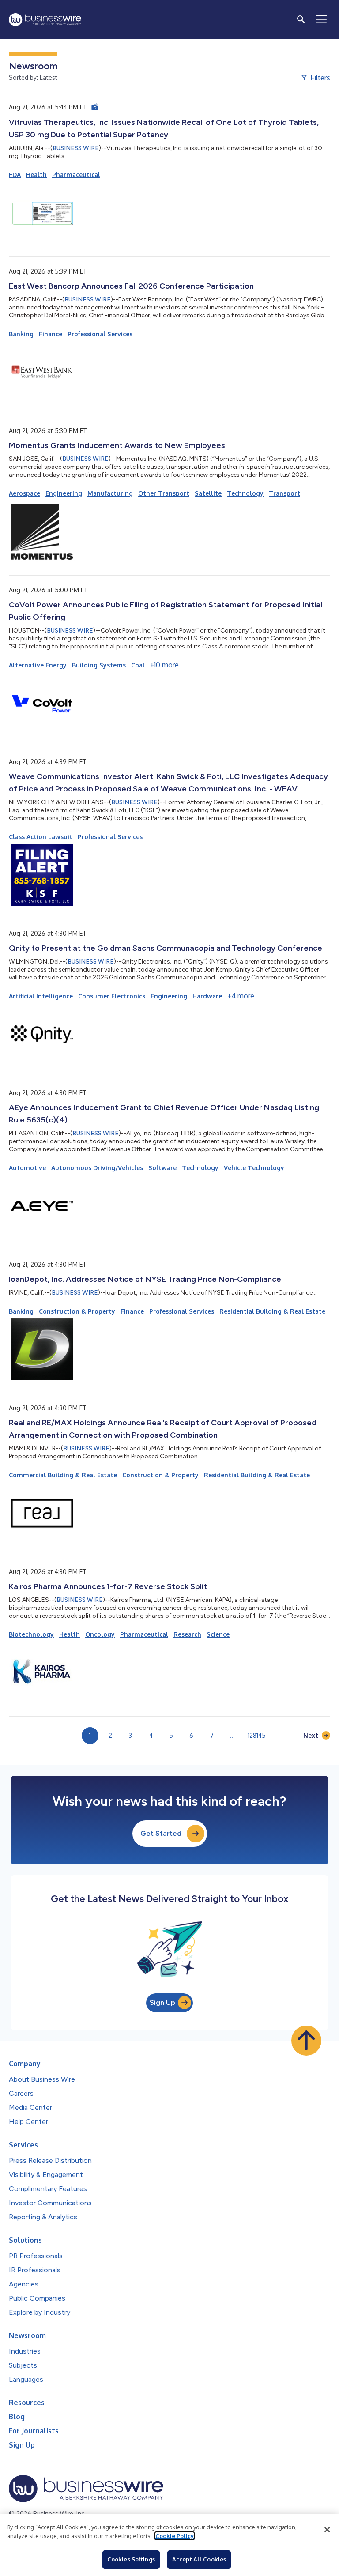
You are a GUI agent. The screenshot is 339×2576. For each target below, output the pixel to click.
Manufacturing (110, 493)
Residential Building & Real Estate (272, 1311)
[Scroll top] (306, 2041)
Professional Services (100, 334)
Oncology (100, 1634)
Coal (138, 665)
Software (162, 1168)
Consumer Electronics (112, 996)
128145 (257, 1735)
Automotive (27, 1168)
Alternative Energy (38, 665)
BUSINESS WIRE (76, 148)
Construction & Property (77, 1311)
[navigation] (321, 19)
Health (36, 175)
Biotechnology (31, 1634)
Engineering (64, 493)
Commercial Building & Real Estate (63, 1475)
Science (218, 1634)
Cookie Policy (175, 2536)
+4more (241, 996)
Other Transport (164, 493)
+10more (164, 665)
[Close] (327, 2530)
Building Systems (99, 665)
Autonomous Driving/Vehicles (97, 1168)
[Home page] (45, 20)
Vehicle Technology (254, 1168)
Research (187, 1634)
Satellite (208, 493)
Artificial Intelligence (41, 996)
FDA (15, 175)
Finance (51, 334)
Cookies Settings (131, 2559)
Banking (21, 334)
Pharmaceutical (76, 175)
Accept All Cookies (199, 2559)
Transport (284, 493)
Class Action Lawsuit (41, 837)
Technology (245, 493)
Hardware (207, 996)
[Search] (301, 19)
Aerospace (24, 493)
